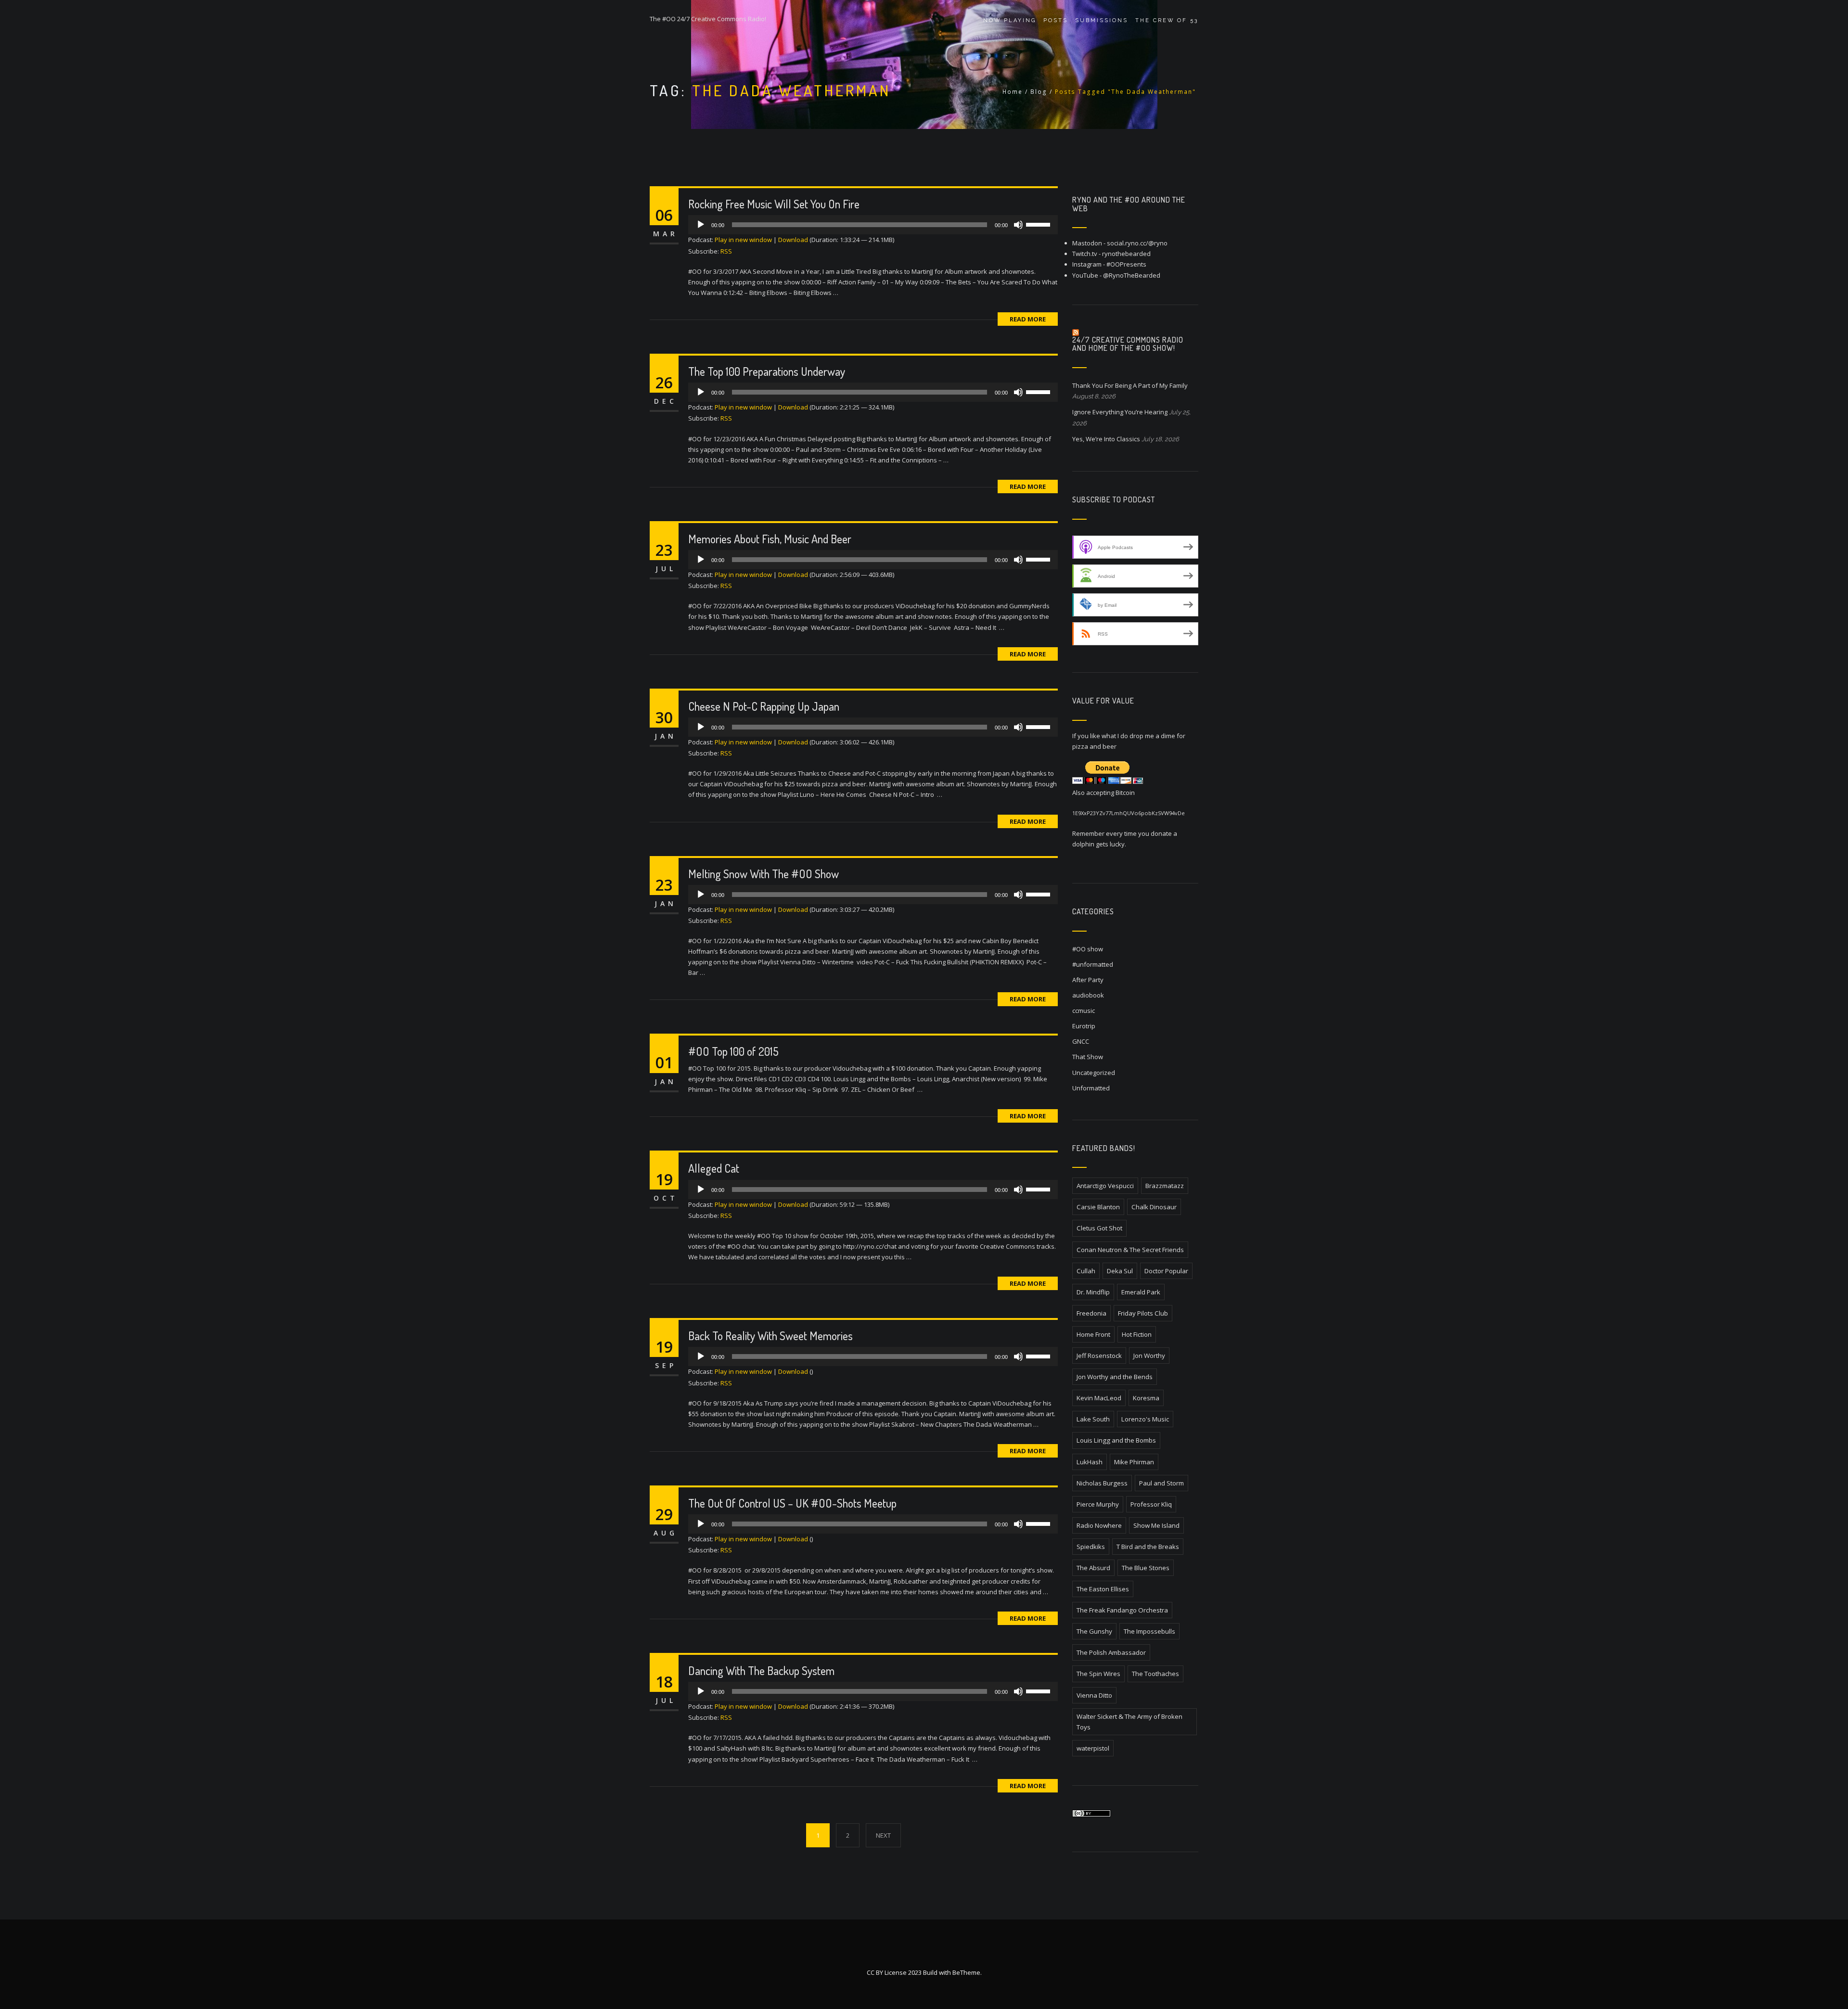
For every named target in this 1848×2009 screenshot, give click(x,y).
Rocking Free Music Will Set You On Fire (774, 204)
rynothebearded (1126, 254)
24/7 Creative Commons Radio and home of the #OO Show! (1128, 344)
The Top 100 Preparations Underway (767, 371)
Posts (1056, 20)
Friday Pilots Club (1143, 1313)
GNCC (1081, 1041)
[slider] (1039, 224)
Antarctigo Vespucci (1105, 1186)
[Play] (701, 225)
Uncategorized (1094, 1073)
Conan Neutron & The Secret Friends (1130, 1250)
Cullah (1086, 1271)
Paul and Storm (1161, 1483)
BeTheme (966, 1972)
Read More (1028, 319)
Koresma (1146, 1398)
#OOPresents (1126, 264)
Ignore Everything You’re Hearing (1120, 412)
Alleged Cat (714, 1168)
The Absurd (1093, 1568)
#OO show (1088, 949)
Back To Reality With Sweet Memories (770, 1336)
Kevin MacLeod (1099, 1398)
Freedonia (1091, 1313)
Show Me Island (1156, 1525)
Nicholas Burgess (1102, 1483)
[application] (873, 225)
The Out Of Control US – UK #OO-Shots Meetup (792, 1503)
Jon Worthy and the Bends (1115, 1377)
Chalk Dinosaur (1154, 1207)
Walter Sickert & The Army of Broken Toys (1129, 1722)
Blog (1039, 92)
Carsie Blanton (1098, 1207)
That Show (1088, 1057)
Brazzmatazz (1165, 1186)
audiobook (1088, 995)
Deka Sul (1120, 1271)
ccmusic (1084, 1011)
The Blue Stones (1146, 1568)
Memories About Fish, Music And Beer (770, 539)
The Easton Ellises (1103, 1589)
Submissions (1102, 20)
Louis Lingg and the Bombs (1116, 1440)
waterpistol (1093, 1748)
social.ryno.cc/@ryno (1137, 243)
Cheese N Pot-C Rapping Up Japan (764, 706)
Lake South (1093, 1419)
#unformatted (1093, 964)
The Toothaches (1155, 1674)
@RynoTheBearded (1132, 275)
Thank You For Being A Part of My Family (1130, 385)
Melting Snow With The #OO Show (764, 874)
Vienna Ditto (1094, 1695)
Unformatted (1091, 1088)
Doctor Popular (1166, 1271)
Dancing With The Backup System (761, 1670)
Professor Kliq (1151, 1504)
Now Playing (1010, 20)
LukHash (1090, 1462)
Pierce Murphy (1098, 1504)
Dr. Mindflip (1093, 1292)
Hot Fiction (1137, 1334)
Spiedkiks (1091, 1547)
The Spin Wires (1098, 1674)
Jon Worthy (1149, 1356)
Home (1013, 92)
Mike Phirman (1134, 1462)
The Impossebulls (1149, 1631)
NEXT (883, 1835)
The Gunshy (1094, 1631)
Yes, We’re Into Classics (1106, 439)
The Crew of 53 (1167, 20)
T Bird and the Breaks (1148, 1547)
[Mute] (1018, 225)
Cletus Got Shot (1099, 1228)
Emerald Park (1141, 1292)
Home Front (1093, 1334)
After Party (1088, 980)
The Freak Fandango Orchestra (1122, 1610)
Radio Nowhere (1099, 1525)
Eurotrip (1084, 1026)
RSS (726, 251)
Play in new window (743, 240)
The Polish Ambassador (1111, 1652)
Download (793, 240)
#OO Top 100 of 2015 (733, 1051)
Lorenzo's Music (1145, 1419)
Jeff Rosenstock (1099, 1356)
